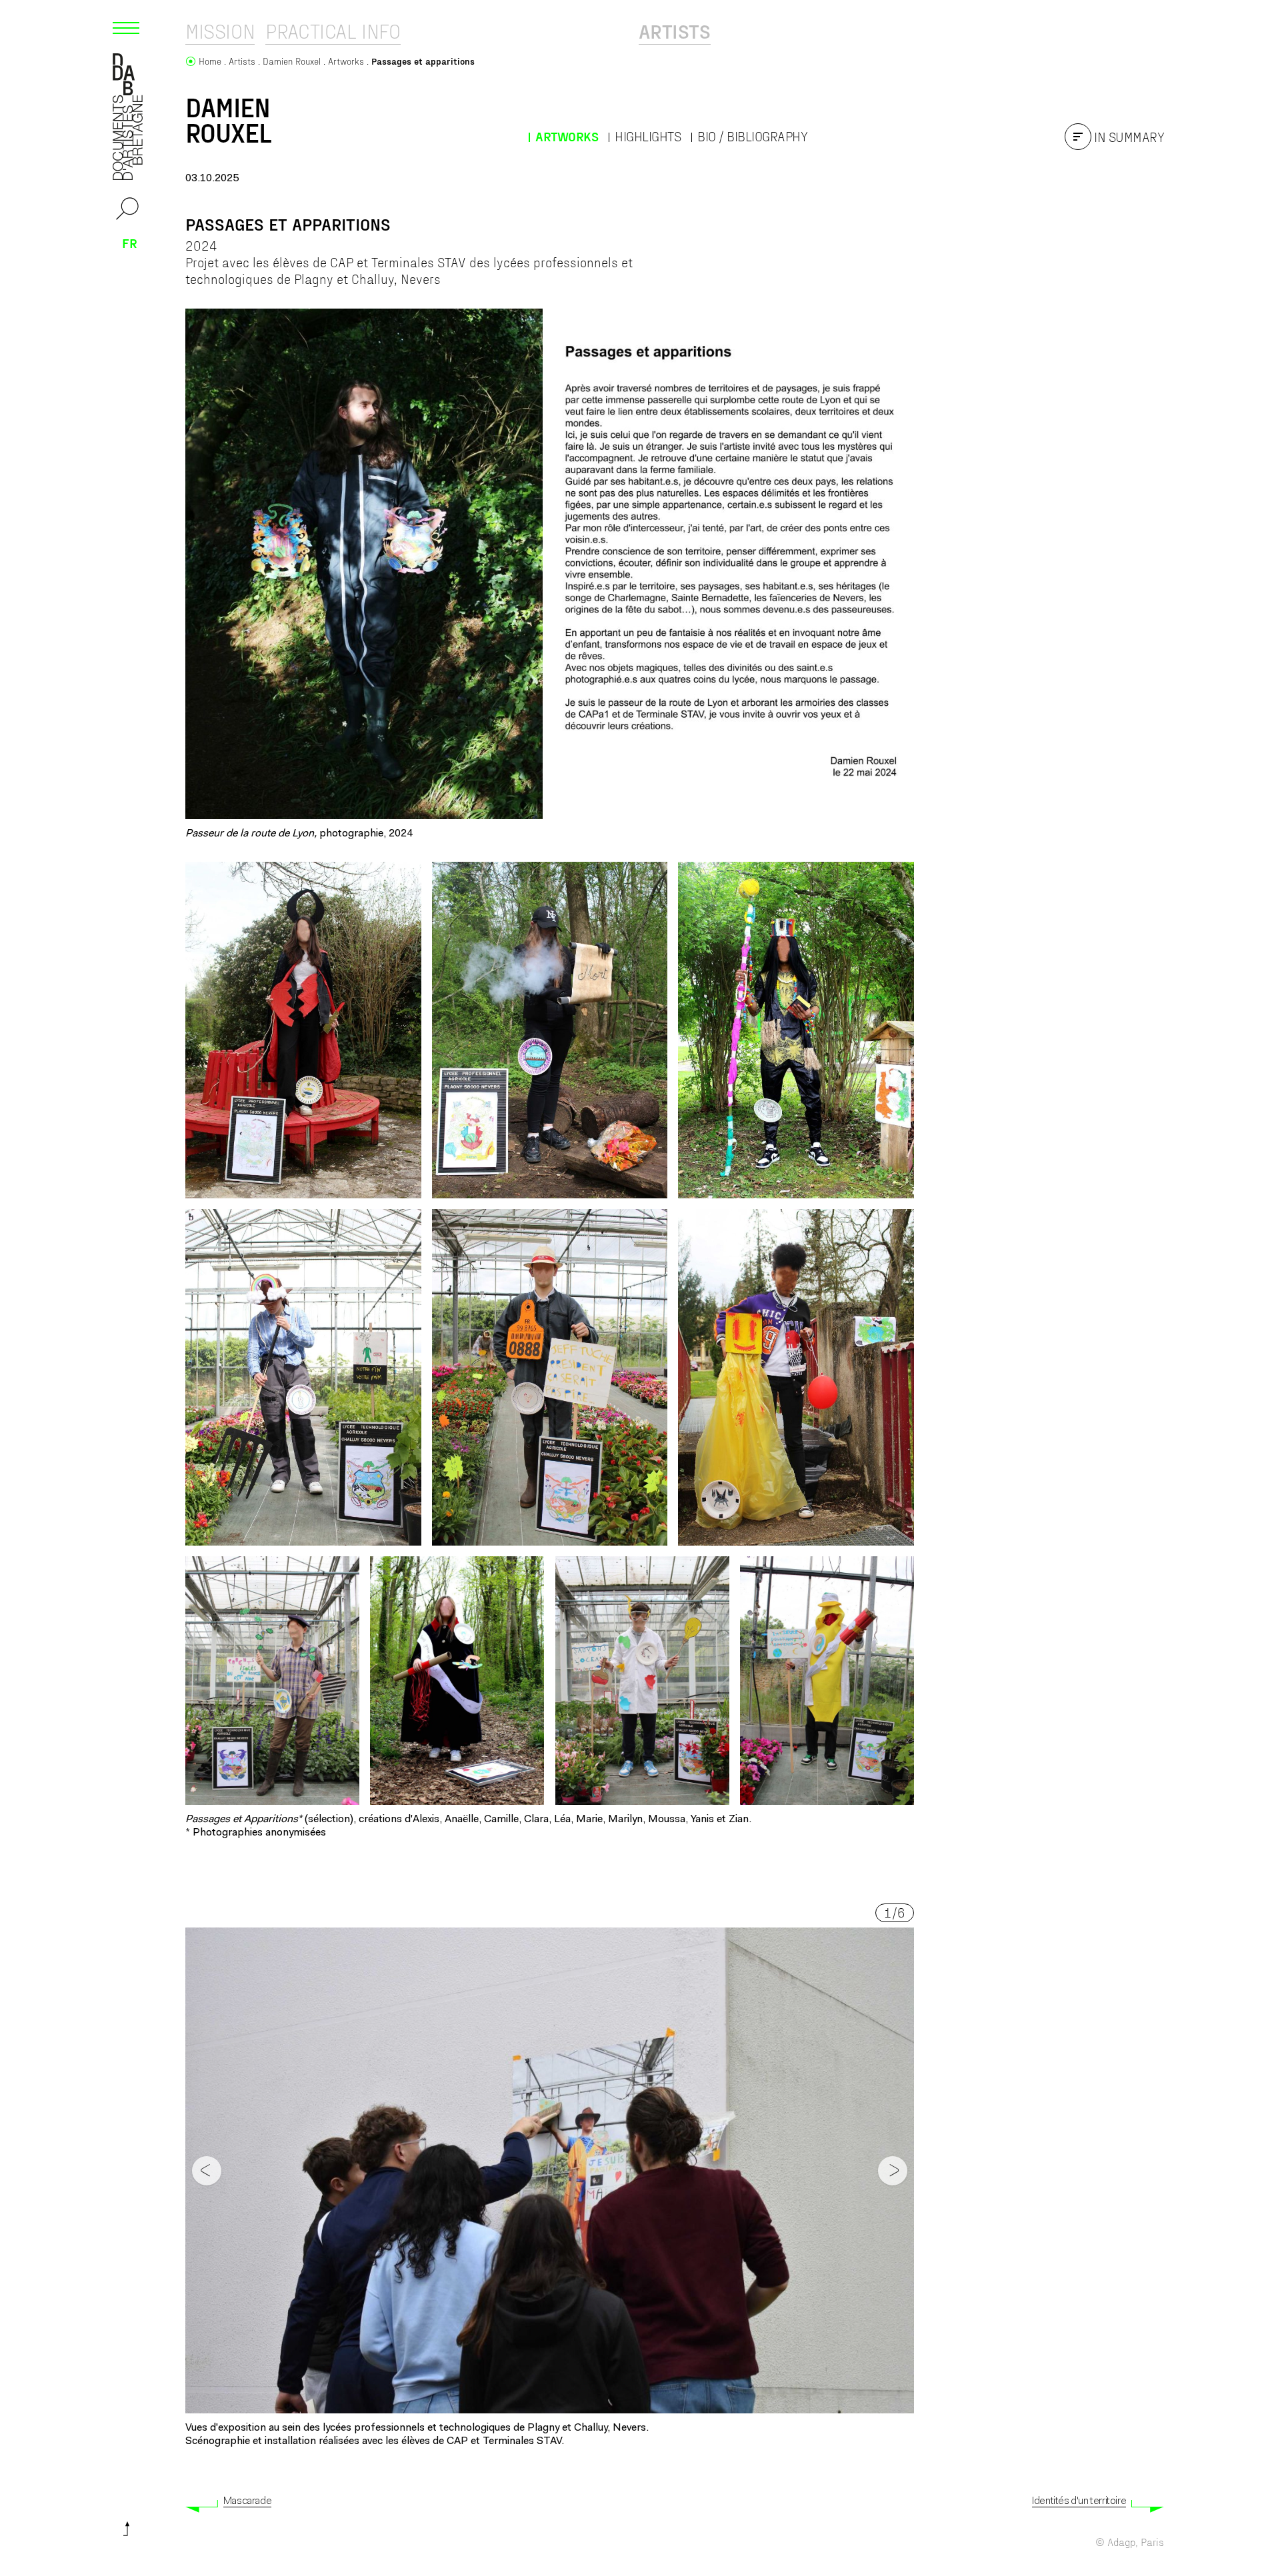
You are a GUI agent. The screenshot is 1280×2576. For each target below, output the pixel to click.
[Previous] (207, 2171)
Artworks (567, 136)
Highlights (648, 136)
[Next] (893, 2171)
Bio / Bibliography (752, 136)
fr (130, 243)
